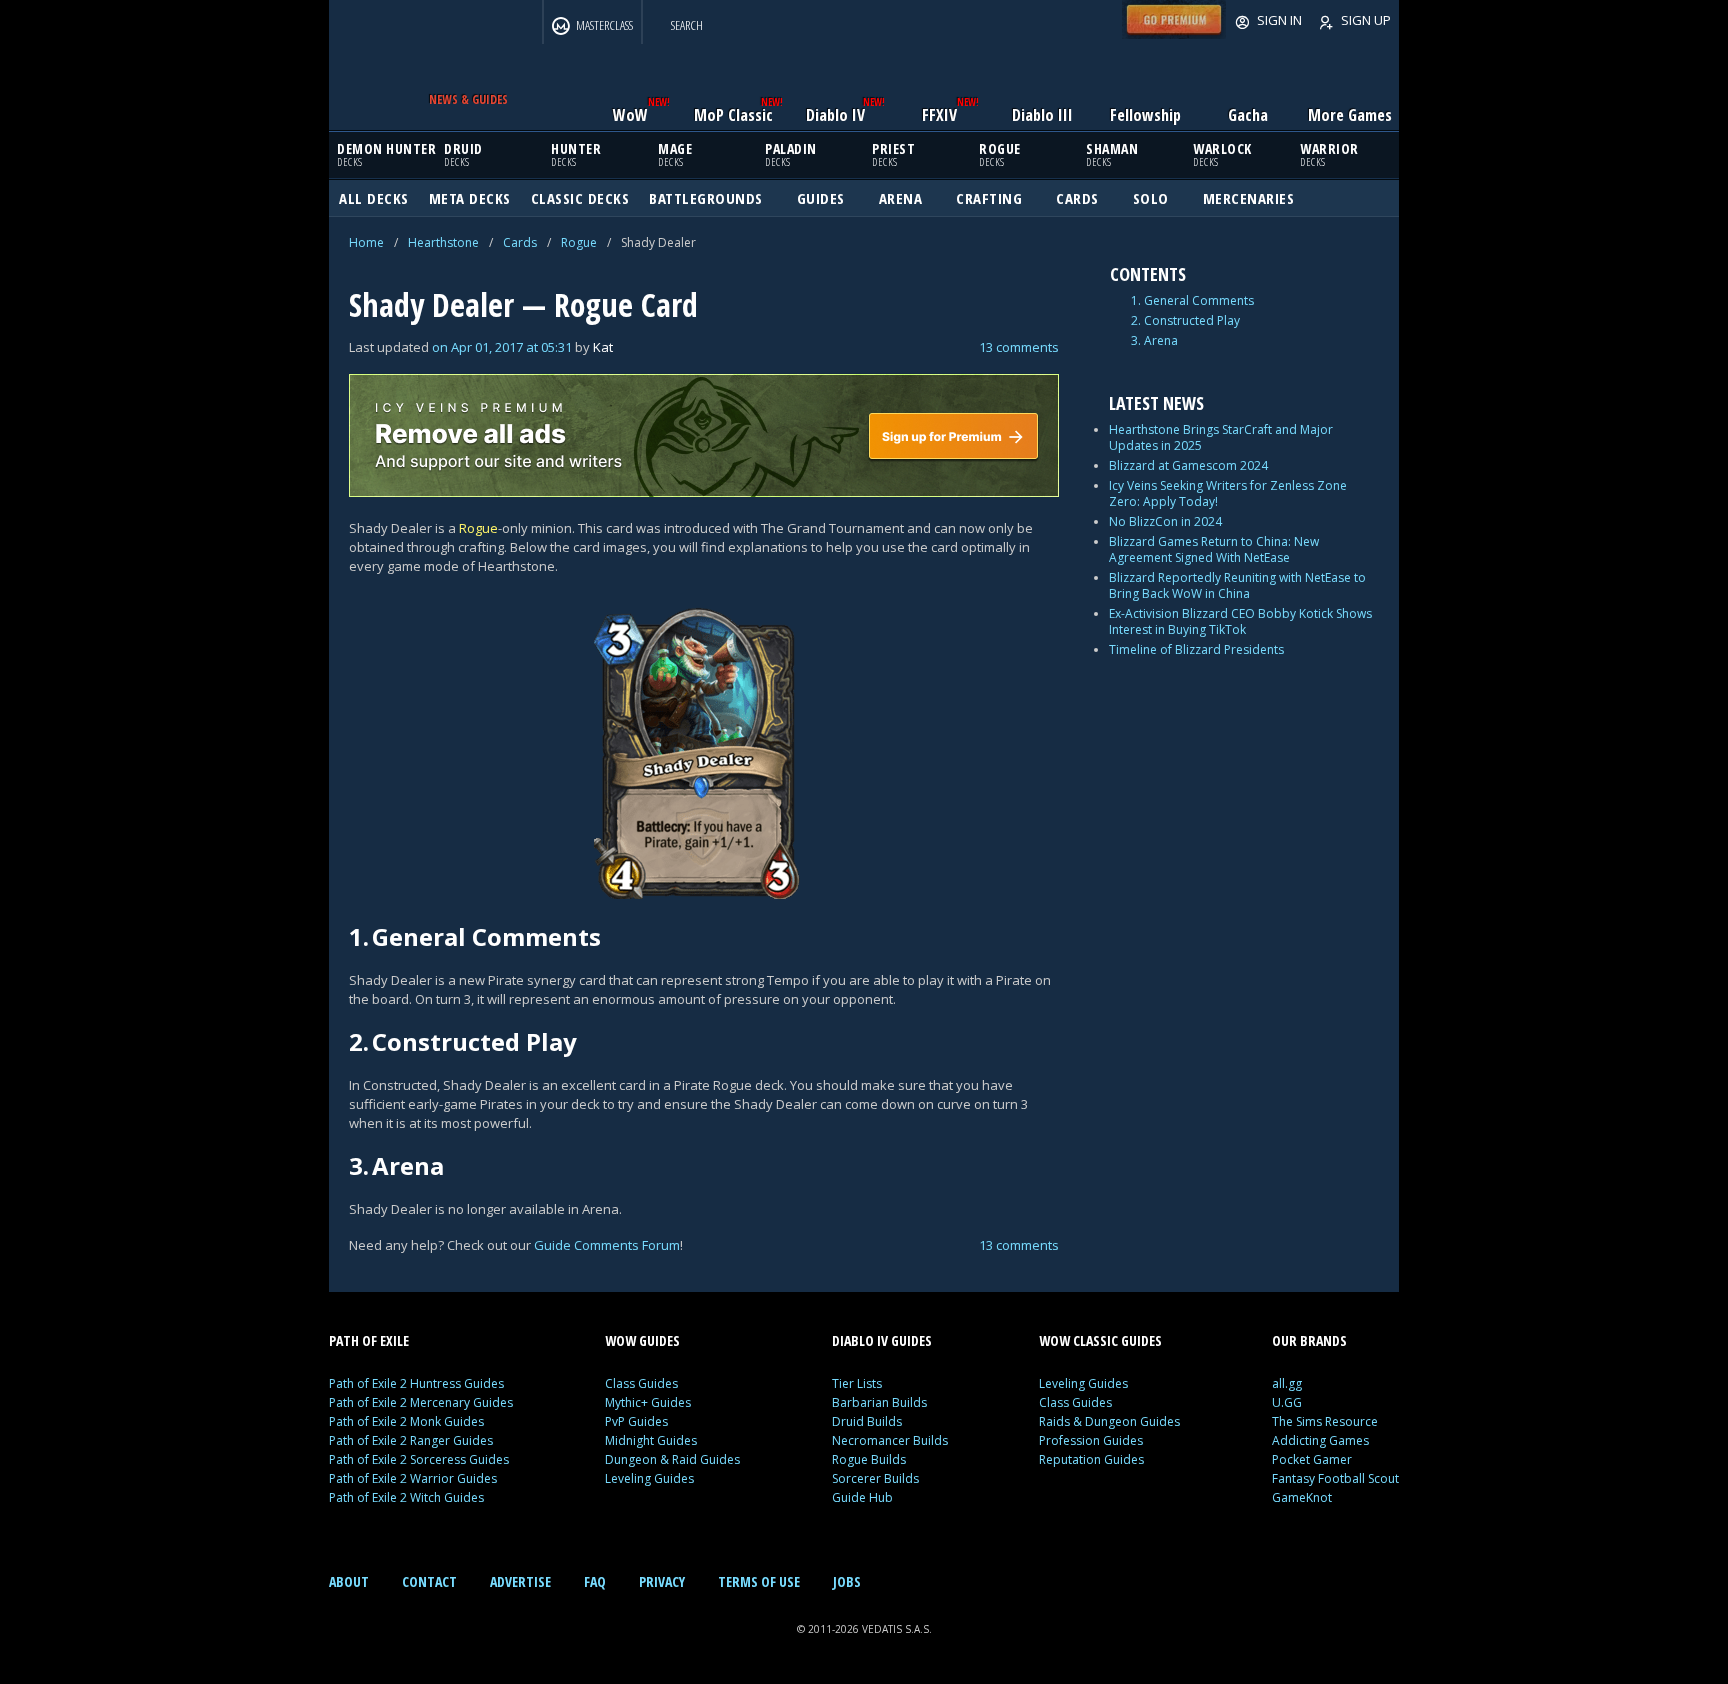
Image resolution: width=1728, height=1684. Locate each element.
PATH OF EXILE (369, 1340)
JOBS (847, 1581)
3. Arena (1154, 341)
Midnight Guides (651, 1440)
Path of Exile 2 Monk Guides (406, 1421)
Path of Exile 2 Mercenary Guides (421, 1402)
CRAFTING (989, 198)
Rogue (579, 242)
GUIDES (821, 198)
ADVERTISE (520, 1581)
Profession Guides (1091, 1440)
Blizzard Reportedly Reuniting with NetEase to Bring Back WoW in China (1237, 585)
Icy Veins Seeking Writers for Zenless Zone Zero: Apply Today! (1228, 493)
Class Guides (641, 1383)
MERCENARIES (1249, 198)
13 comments (1019, 347)
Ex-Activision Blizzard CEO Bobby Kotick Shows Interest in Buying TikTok (1240, 621)
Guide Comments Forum (607, 1245)
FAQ (595, 1581)
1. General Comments (1192, 301)
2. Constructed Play (1185, 321)
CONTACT (429, 1581)
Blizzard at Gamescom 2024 (1188, 465)
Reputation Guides (1091, 1459)
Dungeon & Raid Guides (672, 1459)
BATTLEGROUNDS (706, 198)
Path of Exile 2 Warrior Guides (413, 1478)
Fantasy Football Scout (1335, 1478)
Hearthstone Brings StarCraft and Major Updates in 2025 (1221, 437)
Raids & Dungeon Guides (1109, 1421)
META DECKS (470, 198)
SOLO (1151, 198)
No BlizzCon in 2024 (1165, 521)
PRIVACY (662, 1581)
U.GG (1287, 1402)
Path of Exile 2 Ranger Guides (411, 1440)
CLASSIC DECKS (580, 198)
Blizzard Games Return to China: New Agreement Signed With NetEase (1214, 549)
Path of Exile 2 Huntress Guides (416, 1383)
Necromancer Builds (890, 1440)
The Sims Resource (1325, 1421)
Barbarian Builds (879, 1402)
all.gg (1287, 1383)
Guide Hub (862, 1497)
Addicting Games (1320, 1440)
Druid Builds (867, 1421)
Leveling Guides (649, 1478)
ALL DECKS (374, 198)
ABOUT (349, 1581)
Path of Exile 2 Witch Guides (406, 1497)
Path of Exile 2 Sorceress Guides (419, 1459)
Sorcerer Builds (875, 1478)
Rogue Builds (869, 1459)
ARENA (901, 198)
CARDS (1077, 198)
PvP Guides (636, 1421)
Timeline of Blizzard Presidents (1196, 649)
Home (366, 242)
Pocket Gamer (1312, 1459)
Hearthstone (443, 242)
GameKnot (1302, 1497)
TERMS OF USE (759, 1581)
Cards (520, 242)
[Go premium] (1174, 34)
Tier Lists (857, 1383)
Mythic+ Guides (648, 1402)
